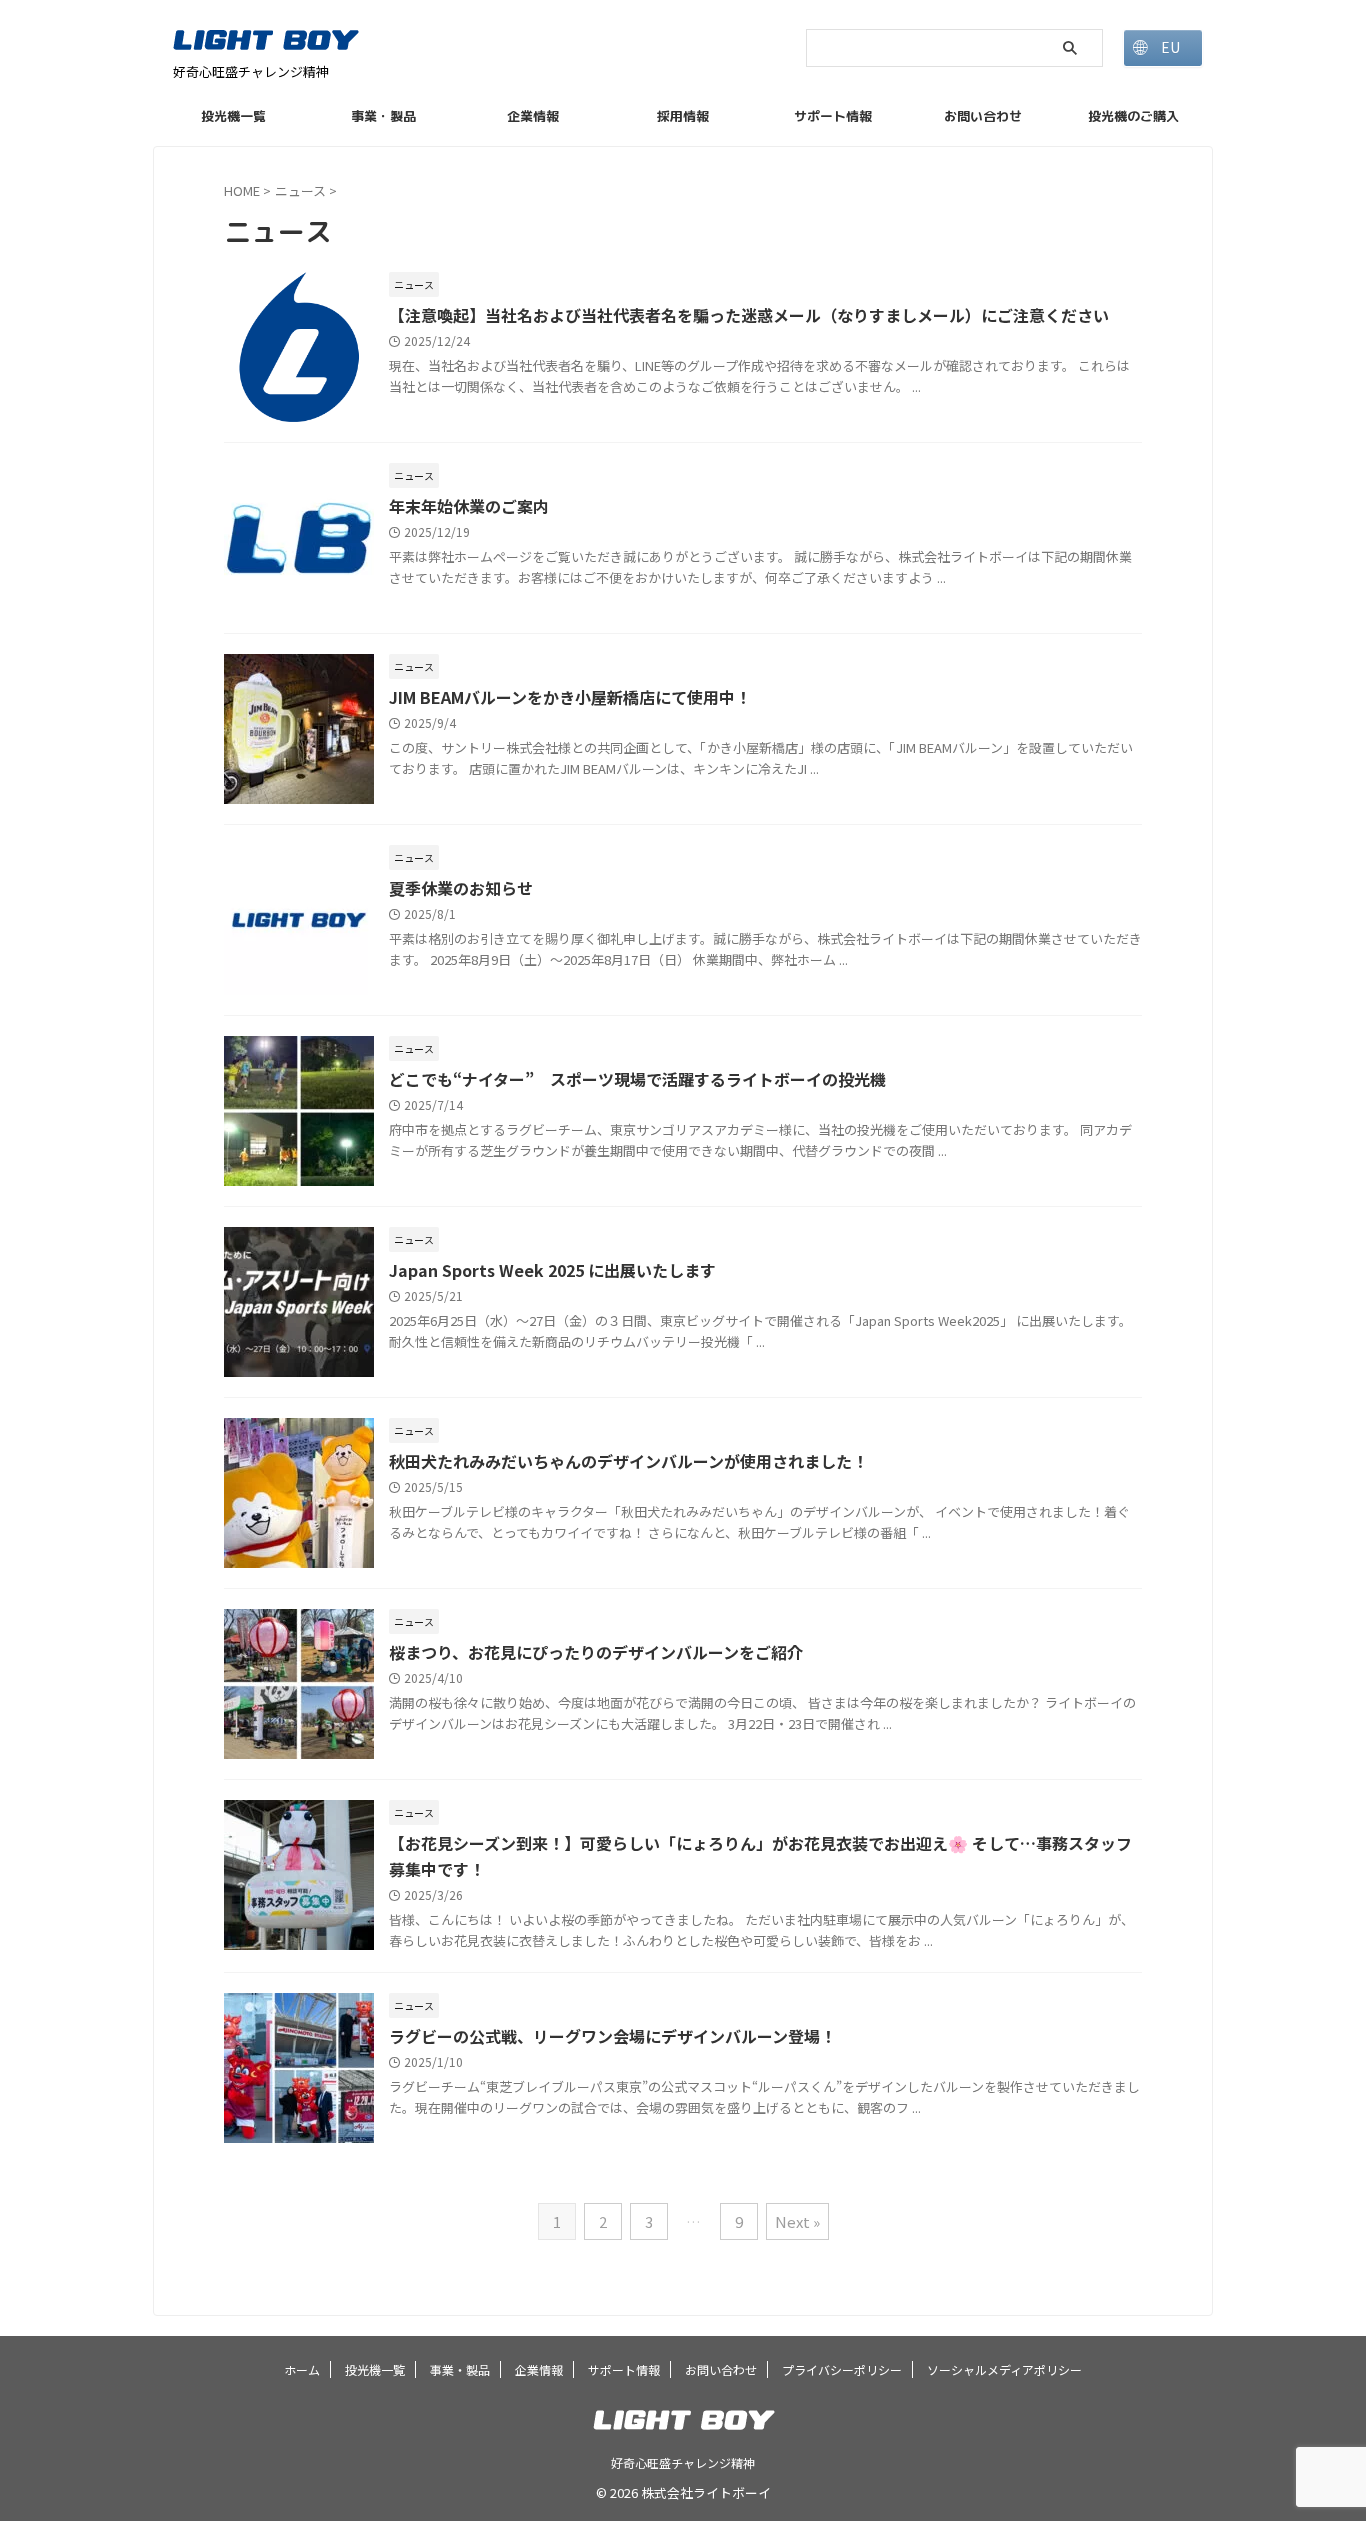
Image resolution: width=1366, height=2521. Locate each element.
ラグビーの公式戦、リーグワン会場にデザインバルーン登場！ (612, 2036)
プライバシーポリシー (842, 2369)
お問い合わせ (983, 116)
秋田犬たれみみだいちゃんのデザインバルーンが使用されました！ (628, 1461)
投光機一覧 (233, 116)
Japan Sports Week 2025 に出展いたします (552, 1270)
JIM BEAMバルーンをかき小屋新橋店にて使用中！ (570, 697)
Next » (797, 2221)
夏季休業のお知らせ (461, 888)
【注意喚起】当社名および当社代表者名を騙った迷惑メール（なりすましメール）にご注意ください (749, 315)
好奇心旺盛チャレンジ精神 (683, 2462)
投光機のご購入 (1133, 116)
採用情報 (683, 116)
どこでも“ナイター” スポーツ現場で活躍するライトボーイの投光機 (637, 1079)
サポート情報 (833, 116)
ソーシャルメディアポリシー (1004, 2369)
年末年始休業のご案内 (469, 506)
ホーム (302, 2369)
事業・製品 (383, 116)
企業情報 (533, 116)
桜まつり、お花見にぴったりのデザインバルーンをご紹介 (596, 1652)
